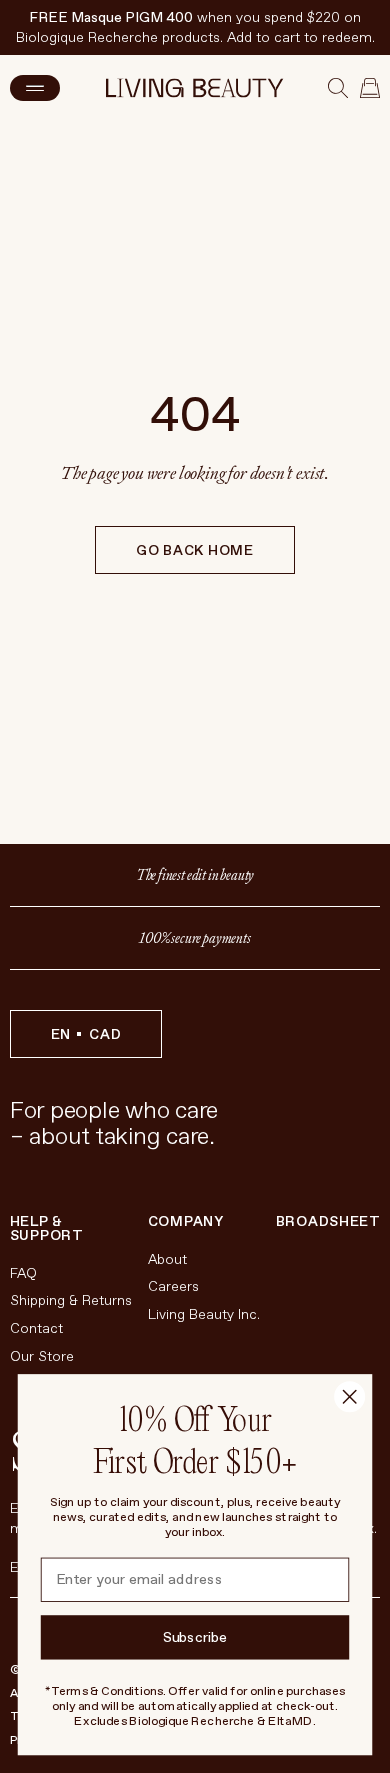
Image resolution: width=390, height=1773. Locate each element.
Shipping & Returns (71, 1300)
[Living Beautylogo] (195, 87)
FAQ (23, 1273)
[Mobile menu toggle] (35, 88)
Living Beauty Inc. (204, 1314)
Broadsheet (328, 1221)
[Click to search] (338, 88)
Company (186, 1222)
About (167, 1259)
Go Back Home (194, 550)
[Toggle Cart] (370, 88)
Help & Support (47, 1229)
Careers (173, 1286)
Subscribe (195, 1638)
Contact (36, 1328)
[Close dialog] (349, 1396)
